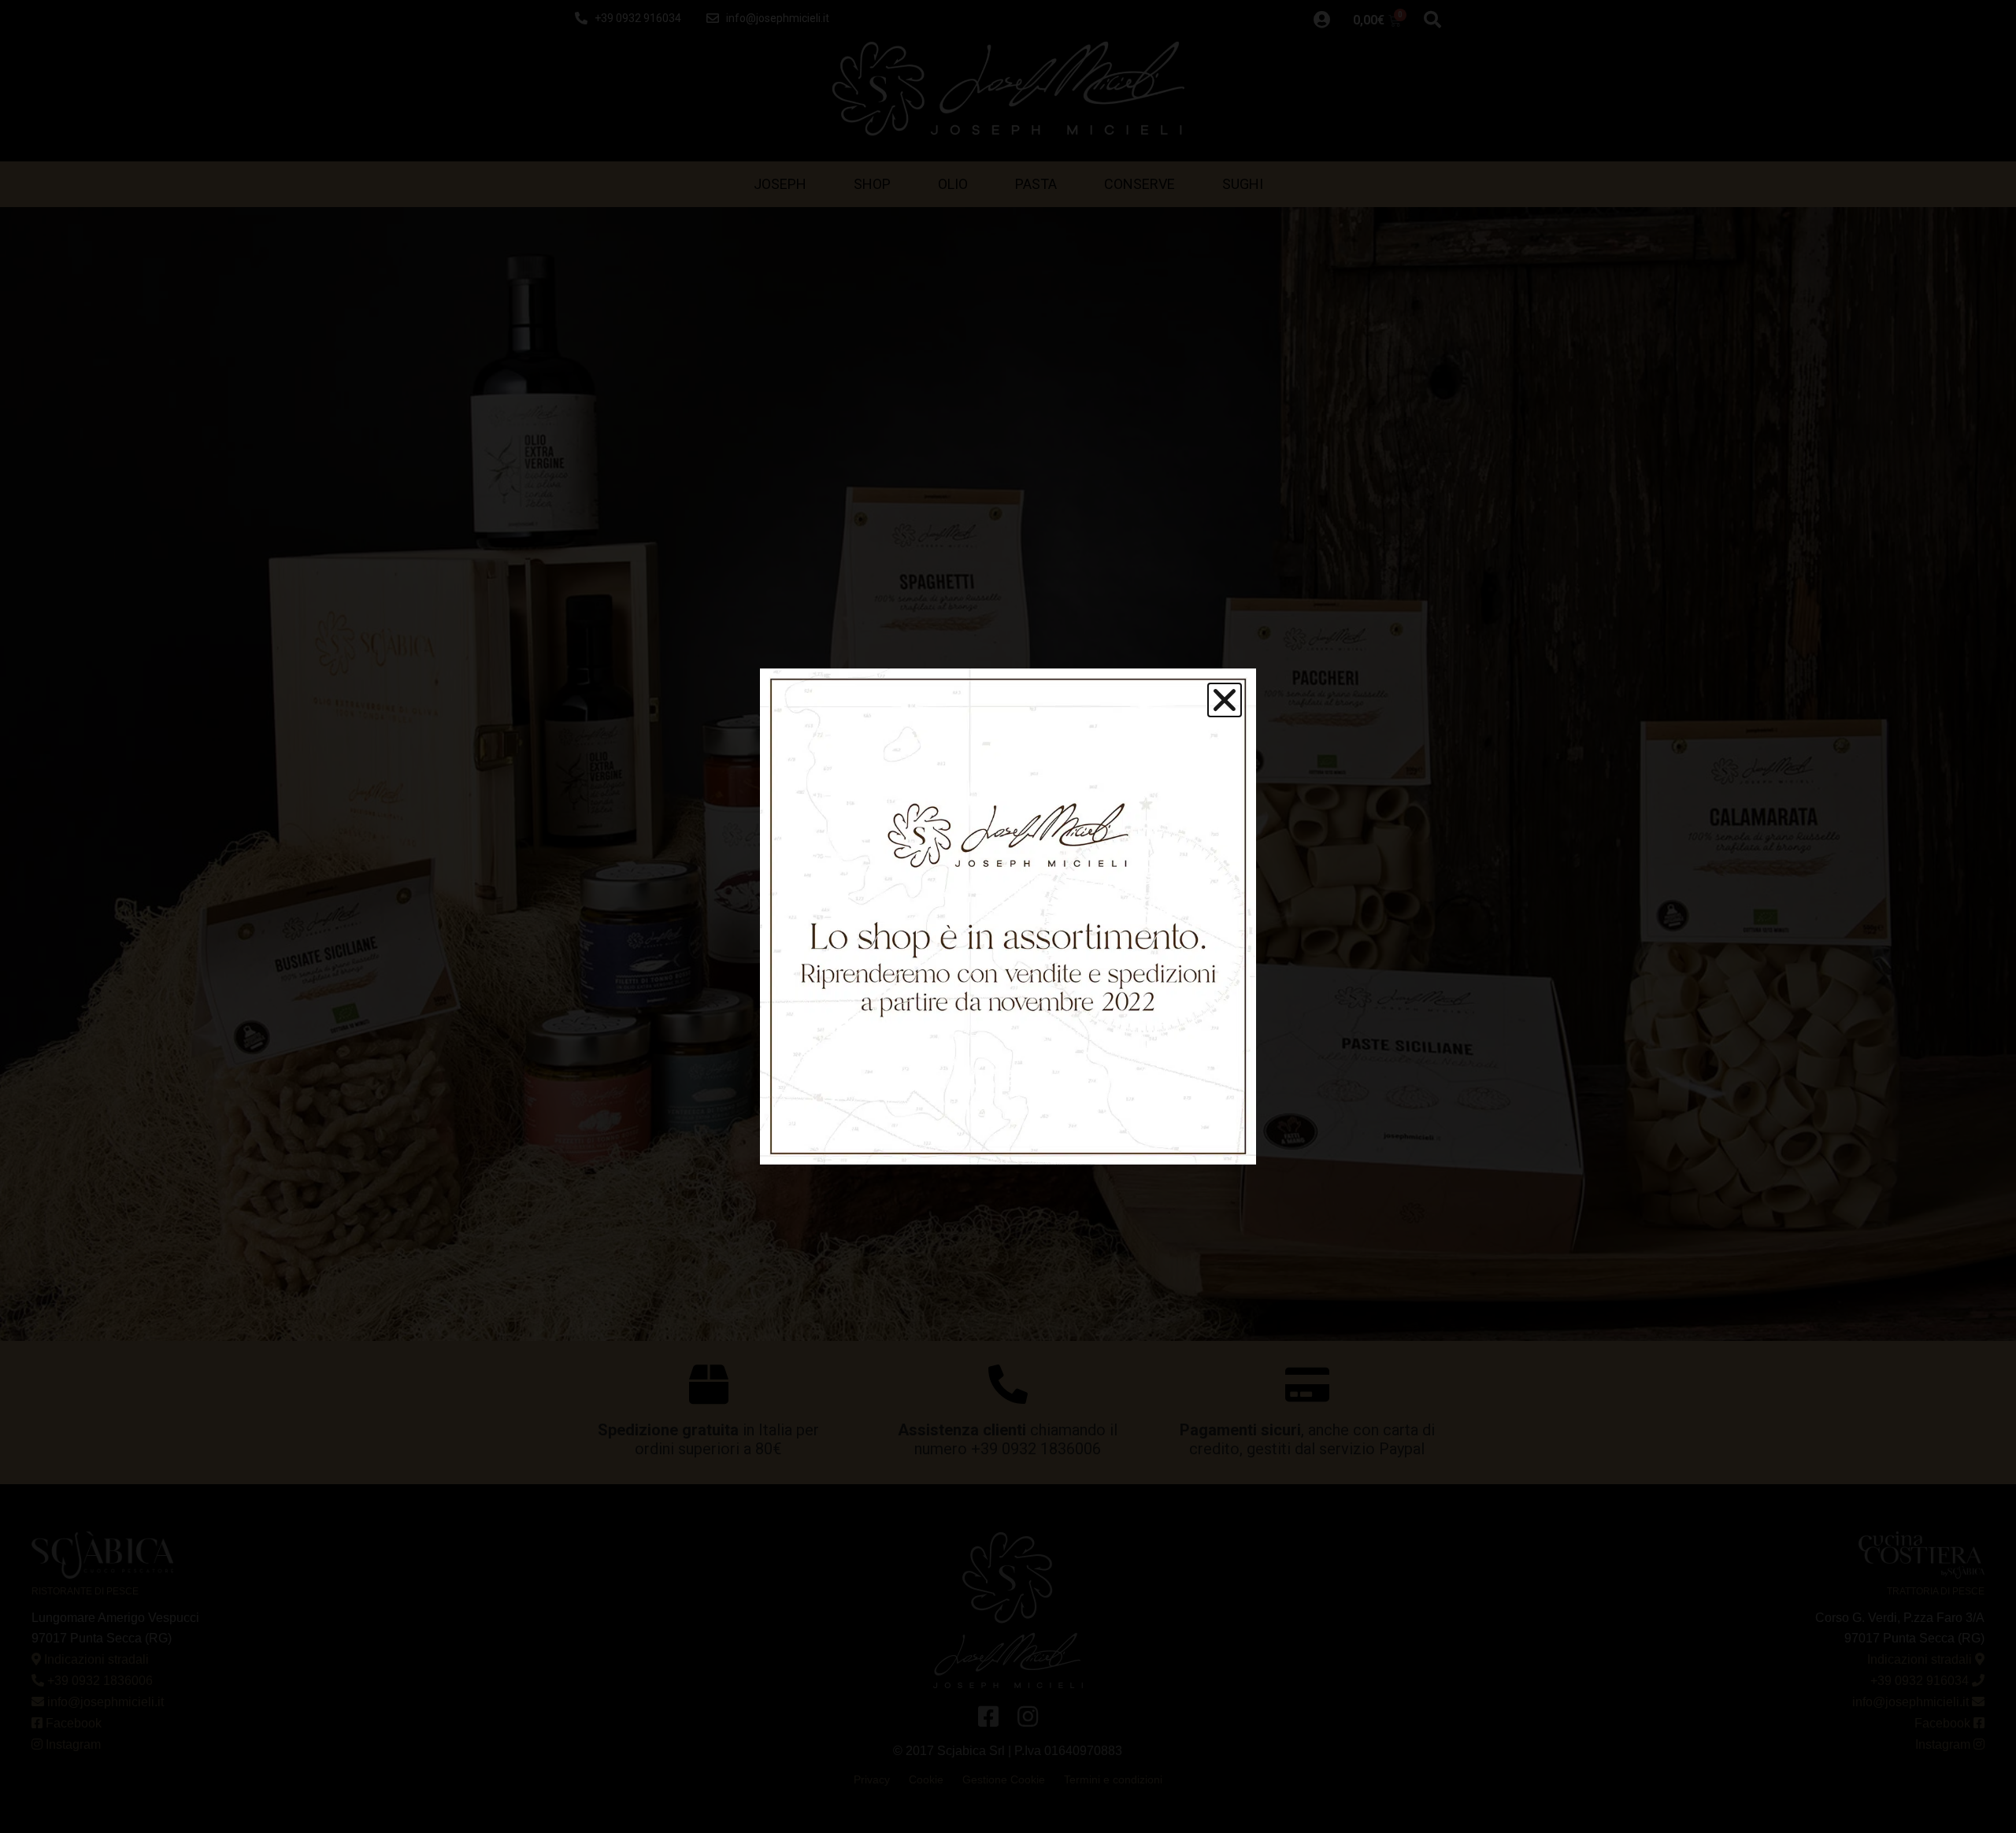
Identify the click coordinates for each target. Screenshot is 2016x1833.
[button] (1225, 700)
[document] (1008, 916)
